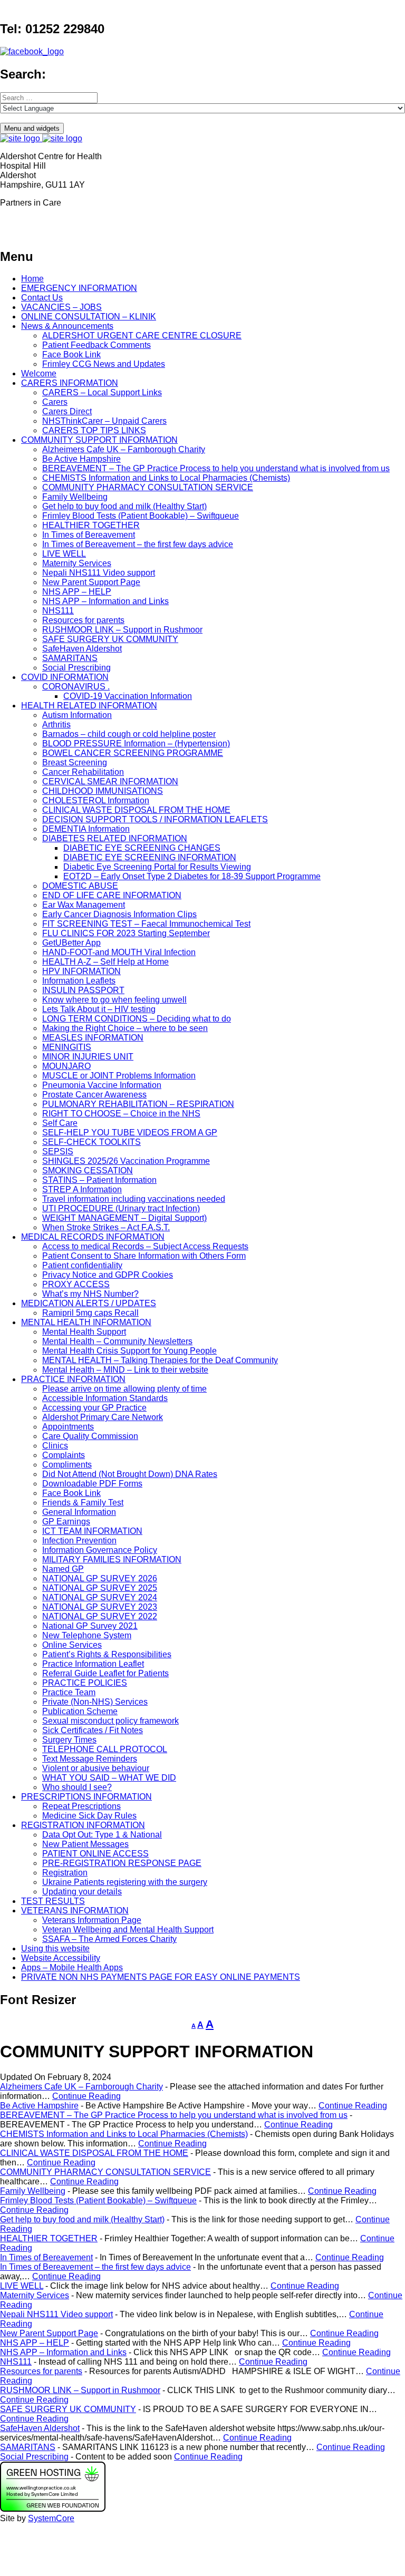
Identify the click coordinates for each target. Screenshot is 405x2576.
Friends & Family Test (83, 1503)
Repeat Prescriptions (81, 1806)
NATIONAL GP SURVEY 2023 (100, 1607)
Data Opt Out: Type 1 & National (102, 1835)
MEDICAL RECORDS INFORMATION (93, 1237)
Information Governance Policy (100, 1550)
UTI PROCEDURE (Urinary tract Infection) (121, 1208)
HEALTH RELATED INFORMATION (89, 706)
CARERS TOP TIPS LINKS (94, 430)
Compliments (67, 1465)
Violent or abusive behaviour (96, 1768)
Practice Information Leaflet (93, 1664)
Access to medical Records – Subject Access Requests (145, 1246)
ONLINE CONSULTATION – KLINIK (89, 317)
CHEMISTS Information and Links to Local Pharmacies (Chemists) (166, 478)
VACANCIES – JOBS (61, 307)
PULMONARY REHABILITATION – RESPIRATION (138, 1104)
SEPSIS (58, 1151)
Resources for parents (83, 620)
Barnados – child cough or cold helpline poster (129, 734)
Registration (65, 1873)
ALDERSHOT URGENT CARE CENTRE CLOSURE (142, 336)
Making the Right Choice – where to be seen (125, 1028)
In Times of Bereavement (89, 535)
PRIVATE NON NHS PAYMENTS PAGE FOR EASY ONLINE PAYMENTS (161, 1977)
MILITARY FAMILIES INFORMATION (112, 1559)
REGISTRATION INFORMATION (83, 1825)
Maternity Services (77, 563)
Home (32, 279)
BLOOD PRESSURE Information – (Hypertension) (136, 743)
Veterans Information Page (92, 1920)
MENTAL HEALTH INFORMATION (86, 1322)
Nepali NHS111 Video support (99, 573)
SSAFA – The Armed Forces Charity (109, 1939)
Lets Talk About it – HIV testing (99, 1009)
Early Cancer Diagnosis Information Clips (119, 914)
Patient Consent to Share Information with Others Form (144, 1256)
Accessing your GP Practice (94, 1408)
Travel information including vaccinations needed (134, 1199)
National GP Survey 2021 (90, 1626)
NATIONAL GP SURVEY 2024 (100, 1597)
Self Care (60, 1123)
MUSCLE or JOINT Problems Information (119, 1076)
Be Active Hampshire (81, 459)
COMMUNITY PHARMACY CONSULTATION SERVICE (148, 487)
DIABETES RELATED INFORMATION (115, 838)
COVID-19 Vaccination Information (128, 696)
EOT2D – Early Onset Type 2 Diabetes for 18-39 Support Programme (192, 876)
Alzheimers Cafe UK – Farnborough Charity (124, 449)
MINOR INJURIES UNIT (88, 1057)
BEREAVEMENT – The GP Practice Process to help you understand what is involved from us (216, 468)
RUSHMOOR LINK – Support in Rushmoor (122, 630)
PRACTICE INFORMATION (73, 1379)
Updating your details (82, 1892)
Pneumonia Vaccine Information (102, 1085)
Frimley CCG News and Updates (104, 364)
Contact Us (42, 298)
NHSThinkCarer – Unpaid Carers (104, 421)
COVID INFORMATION (65, 677)
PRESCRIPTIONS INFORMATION (86, 1797)
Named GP (63, 1569)
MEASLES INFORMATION (93, 1038)
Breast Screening (75, 762)
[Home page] (41, 138)
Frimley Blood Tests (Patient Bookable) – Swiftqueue (141, 516)
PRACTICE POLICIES (85, 1683)
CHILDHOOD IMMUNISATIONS (103, 791)
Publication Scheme (80, 1711)
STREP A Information (82, 1189)
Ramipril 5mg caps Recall (90, 1313)
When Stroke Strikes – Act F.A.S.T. (106, 1227)
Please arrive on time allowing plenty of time (124, 1389)
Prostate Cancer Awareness (94, 1095)
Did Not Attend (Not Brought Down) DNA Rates (130, 1474)
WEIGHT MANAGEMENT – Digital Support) (124, 1218)
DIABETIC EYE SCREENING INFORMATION (150, 857)
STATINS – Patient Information (99, 1180)
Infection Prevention (79, 1540)
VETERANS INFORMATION (75, 1911)
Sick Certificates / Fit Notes (93, 1730)
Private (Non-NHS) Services (95, 1702)
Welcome (39, 373)
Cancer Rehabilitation (83, 772)
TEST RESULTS (53, 1901)
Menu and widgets (32, 128)
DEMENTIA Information (86, 829)
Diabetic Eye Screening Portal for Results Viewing (157, 867)
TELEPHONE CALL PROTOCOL (105, 1749)
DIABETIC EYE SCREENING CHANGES (142, 848)
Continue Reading (86, 2096)
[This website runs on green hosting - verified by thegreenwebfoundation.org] (53, 2509)
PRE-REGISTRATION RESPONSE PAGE (122, 1863)
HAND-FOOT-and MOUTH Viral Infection (119, 952)
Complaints (64, 1455)
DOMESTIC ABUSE (80, 886)
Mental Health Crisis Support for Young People (129, 1351)
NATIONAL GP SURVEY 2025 (100, 1588)
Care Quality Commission (90, 1436)
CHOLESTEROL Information (96, 800)
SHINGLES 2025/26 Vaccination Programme (126, 1161)
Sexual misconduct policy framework (110, 1721)
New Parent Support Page (91, 582)
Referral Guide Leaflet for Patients (105, 1673)
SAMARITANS (70, 658)
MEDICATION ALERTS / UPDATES (89, 1303)
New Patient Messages (85, 1844)
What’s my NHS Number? (90, 1294)
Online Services (72, 1645)
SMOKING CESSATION (88, 1170)
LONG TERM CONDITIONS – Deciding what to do (137, 1019)
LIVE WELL (64, 554)
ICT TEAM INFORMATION (92, 1531)
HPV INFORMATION (81, 971)
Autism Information (77, 715)
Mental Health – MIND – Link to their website (125, 1370)
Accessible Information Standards (105, 1398)
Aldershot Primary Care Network (103, 1417)
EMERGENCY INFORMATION (79, 288)
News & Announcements (67, 326)
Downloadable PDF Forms (92, 1484)
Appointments (68, 1427)
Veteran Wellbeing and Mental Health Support (128, 1929)
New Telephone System (87, 1635)
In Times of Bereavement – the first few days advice (138, 544)
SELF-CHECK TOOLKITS (91, 1142)
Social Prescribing (76, 668)
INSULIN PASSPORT (83, 990)
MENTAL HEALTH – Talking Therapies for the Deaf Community (160, 1360)
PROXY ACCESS (76, 1284)
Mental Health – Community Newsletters (117, 1341)
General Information (79, 1512)
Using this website (55, 1948)
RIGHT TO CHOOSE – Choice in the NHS (121, 1114)
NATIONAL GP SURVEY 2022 (100, 1616)
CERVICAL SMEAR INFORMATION (110, 781)
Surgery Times (69, 1740)
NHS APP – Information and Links (105, 601)
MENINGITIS (67, 1047)
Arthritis (56, 725)
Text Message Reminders (90, 1759)
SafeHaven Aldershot (82, 649)
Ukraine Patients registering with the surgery (125, 1882)
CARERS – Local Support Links (102, 392)
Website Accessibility (61, 1958)
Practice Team (69, 1692)
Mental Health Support (84, 1332)
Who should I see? (77, 1787)
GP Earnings (66, 1522)
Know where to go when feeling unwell (114, 1000)
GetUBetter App (71, 943)
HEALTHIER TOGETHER (91, 525)
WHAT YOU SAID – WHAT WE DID (109, 1778)
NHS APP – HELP (77, 592)
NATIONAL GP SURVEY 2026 (100, 1578)
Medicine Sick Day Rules (89, 1816)
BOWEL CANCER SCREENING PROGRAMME (133, 753)
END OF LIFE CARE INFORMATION (112, 895)
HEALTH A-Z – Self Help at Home (105, 962)
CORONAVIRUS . (76, 687)
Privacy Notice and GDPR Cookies (108, 1275)
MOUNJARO (66, 1066)
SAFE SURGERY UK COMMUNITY (110, 639)
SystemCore (51, 2518)
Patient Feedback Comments (97, 345)
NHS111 (58, 611)
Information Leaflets (79, 981)
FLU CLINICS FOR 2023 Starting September (126, 933)
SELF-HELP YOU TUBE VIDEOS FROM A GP (130, 1133)
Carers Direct (67, 411)
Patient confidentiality (82, 1265)
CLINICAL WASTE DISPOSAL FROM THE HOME (136, 810)
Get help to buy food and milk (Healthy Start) (124, 506)
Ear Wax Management (84, 905)
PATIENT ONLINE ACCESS (95, 1854)
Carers (55, 402)
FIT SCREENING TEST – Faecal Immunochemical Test (146, 924)
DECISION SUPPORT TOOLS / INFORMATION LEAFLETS (155, 819)
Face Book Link (71, 354)
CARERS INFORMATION (70, 383)
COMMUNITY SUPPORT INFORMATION (99, 440)
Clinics (55, 1446)
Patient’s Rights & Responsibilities (107, 1654)
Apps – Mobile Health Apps (72, 1967)
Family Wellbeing (75, 497)
